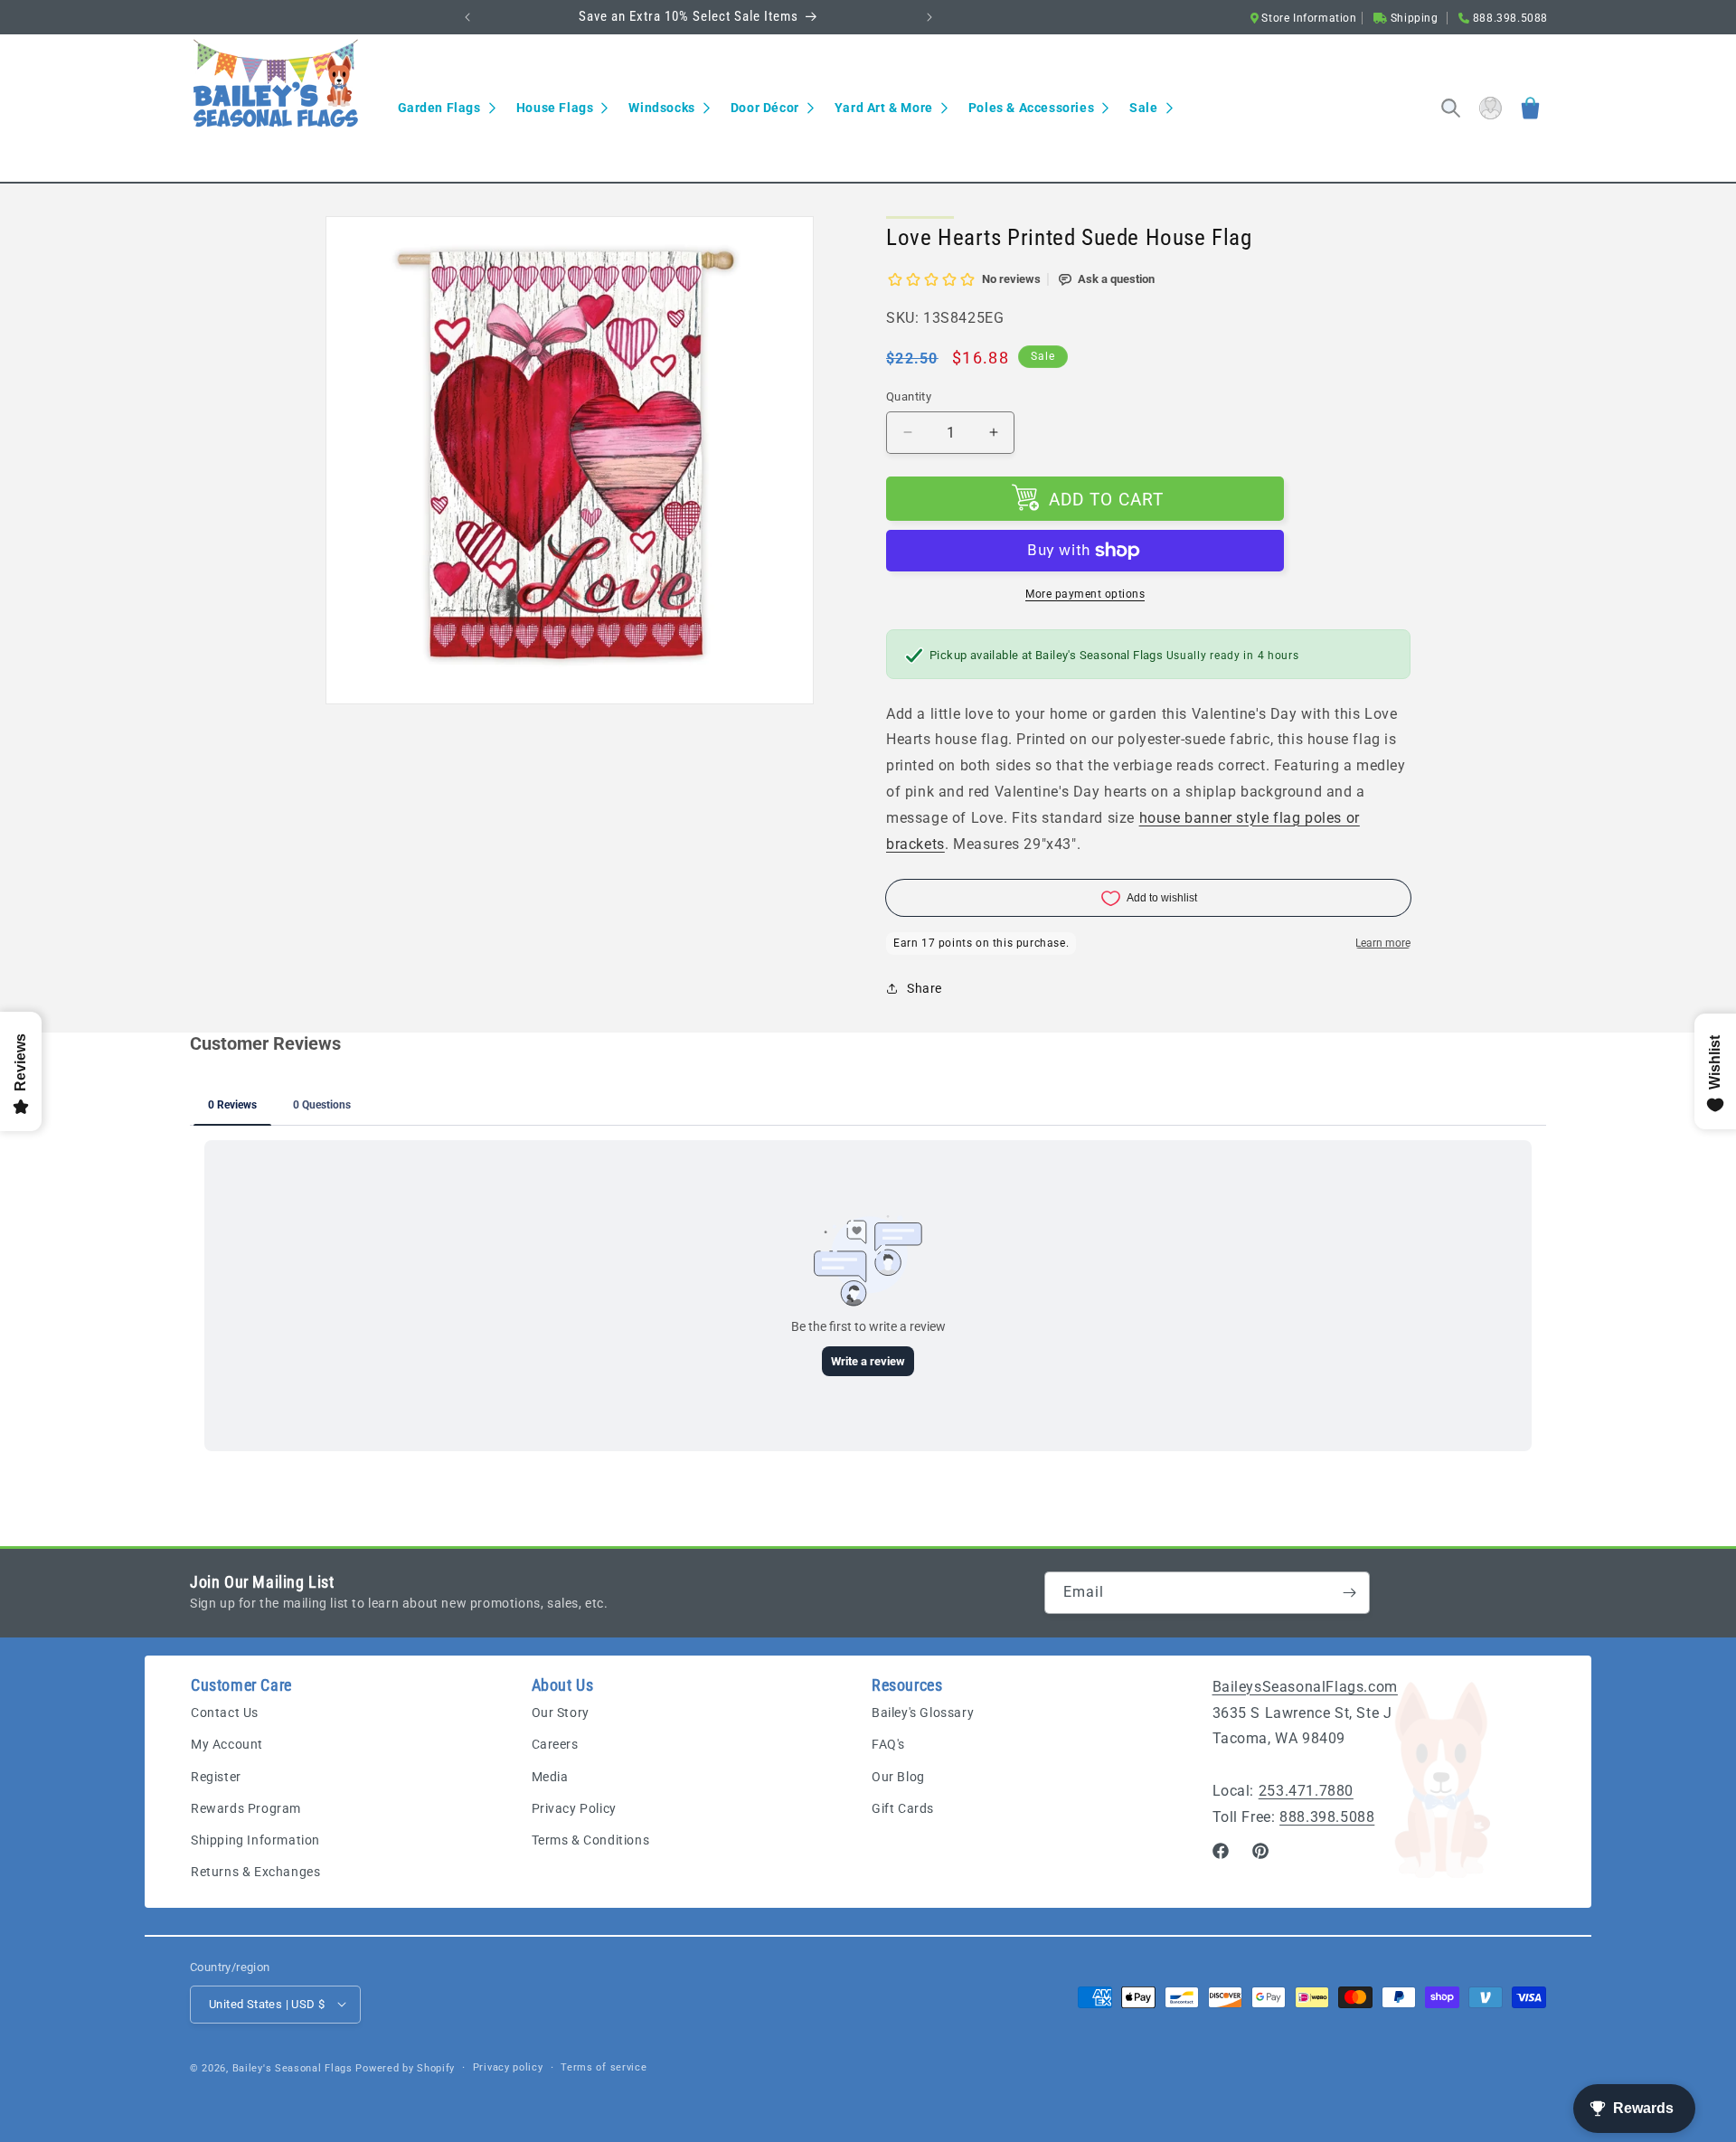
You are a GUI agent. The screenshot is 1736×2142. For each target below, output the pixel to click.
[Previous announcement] (467, 17)
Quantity (909, 396)
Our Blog (898, 1777)
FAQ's (888, 1745)
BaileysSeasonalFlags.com (1305, 1687)
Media (550, 1777)
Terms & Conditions (591, 1840)
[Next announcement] (929, 17)
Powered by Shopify (405, 2067)
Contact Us (225, 1713)
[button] (446, 108)
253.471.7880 (1306, 1791)
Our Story (561, 1713)
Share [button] (925, 988)
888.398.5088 (1327, 1817)
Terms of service (604, 2067)
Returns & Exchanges (255, 1873)
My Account (227, 1745)
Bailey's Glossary (923, 1713)
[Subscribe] (1349, 1593)
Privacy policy (508, 2067)
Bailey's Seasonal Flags (292, 2067)
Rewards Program (246, 1808)
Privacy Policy (574, 1808)
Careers (555, 1745)
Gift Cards (903, 1808)
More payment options (1085, 594)
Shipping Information (255, 1840)
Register (216, 1777)
